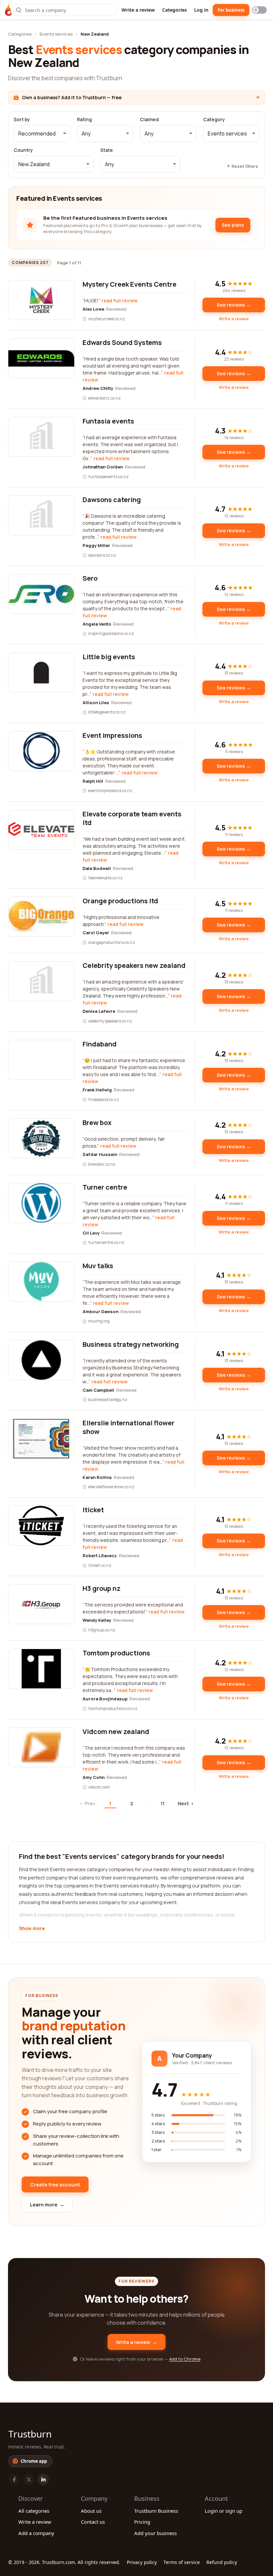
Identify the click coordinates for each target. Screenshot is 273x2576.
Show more (32, 1929)
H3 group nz (102, 1588)
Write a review (138, 10)
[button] (42, 134)
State (107, 150)
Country (23, 150)
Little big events (109, 657)
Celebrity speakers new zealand (134, 965)
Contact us (93, 2522)
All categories (34, 2511)
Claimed (149, 120)
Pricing (142, 2522)
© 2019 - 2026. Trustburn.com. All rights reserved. (64, 2562)
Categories (174, 10)
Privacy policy (142, 2562)
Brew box (97, 1123)
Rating (84, 120)
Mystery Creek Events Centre (130, 284)
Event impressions (112, 735)
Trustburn (30, 2434)
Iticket (93, 1510)
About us (91, 2511)
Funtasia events (108, 421)
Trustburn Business (156, 2511)
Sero (90, 578)
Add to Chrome (185, 2359)
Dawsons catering (112, 500)
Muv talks (98, 1266)
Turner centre (105, 1187)
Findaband (100, 1044)
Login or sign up (224, 2511)
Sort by (22, 120)
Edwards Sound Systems (122, 342)
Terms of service (182, 2562)
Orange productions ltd (120, 901)
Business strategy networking (131, 1344)
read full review (120, 300)
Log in (201, 10)
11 (162, 1803)
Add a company (36, 2533)
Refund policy (222, 2562)
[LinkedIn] (43, 2479)
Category (214, 120)
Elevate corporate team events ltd (132, 818)
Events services (56, 34)
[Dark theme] (259, 10)
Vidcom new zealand (116, 1731)
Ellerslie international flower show (129, 1427)
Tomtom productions (116, 1653)
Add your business (155, 2533)
